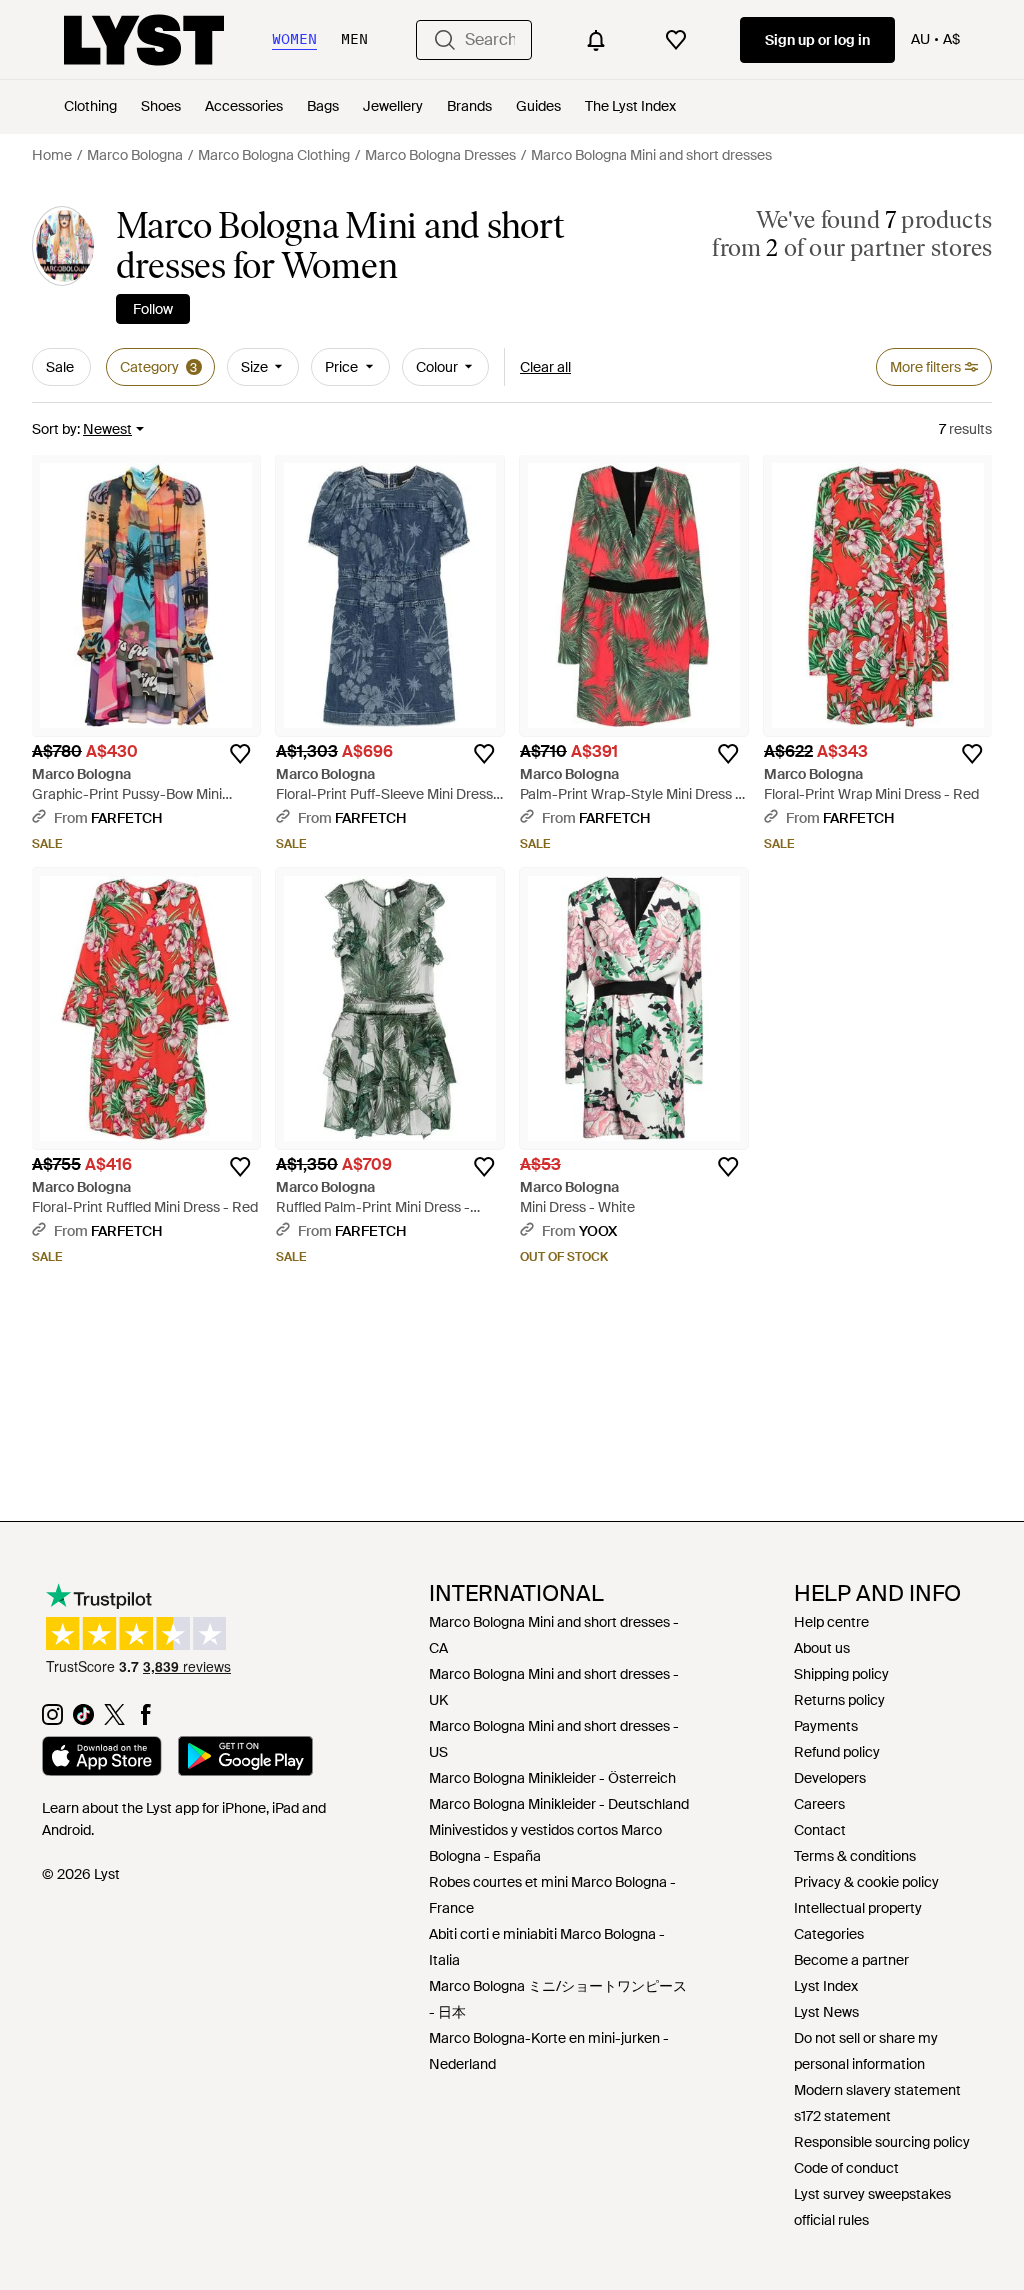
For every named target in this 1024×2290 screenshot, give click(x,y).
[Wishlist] (676, 40)
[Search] (445, 40)
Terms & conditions (855, 1856)
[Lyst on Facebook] (145, 1720)
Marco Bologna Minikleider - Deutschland (559, 1804)
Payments (826, 1726)
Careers (819, 1804)
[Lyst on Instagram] (52, 1720)
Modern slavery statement (877, 2090)
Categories (829, 1934)
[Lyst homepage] (144, 40)
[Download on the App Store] (102, 1759)
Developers (830, 1778)
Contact (820, 1830)
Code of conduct (846, 2168)
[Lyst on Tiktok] (83, 1720)
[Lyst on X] (114, 1720)
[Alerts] (596, 40)
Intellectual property (858, 1908)
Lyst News (826, 2012)
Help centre (831, 1622)
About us (822, 1648)
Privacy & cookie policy (866, 1882)
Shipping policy (841, 1674)
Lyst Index (826, 1986)
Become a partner (851, 1960)
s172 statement (842, 2116)
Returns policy (839, 1700)
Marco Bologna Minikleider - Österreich (552, 1778)
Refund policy (837, 1752)
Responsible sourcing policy (882, 2142)
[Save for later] (240, 754)
